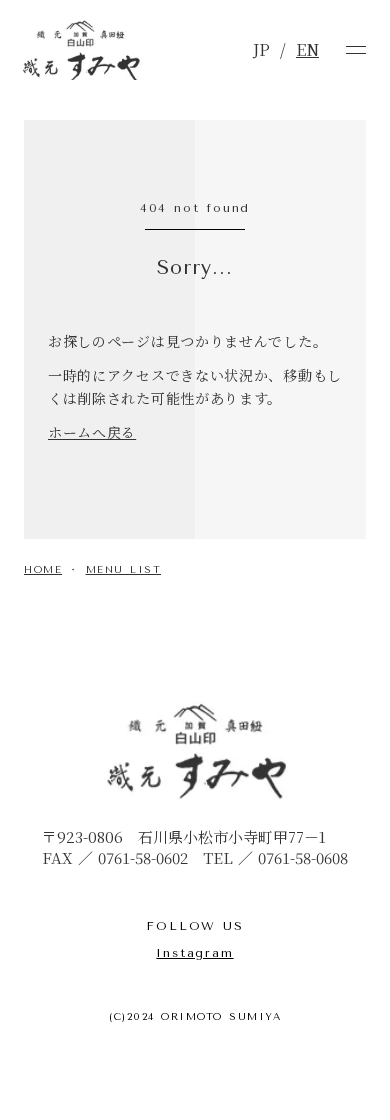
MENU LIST (124, 570)
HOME (43, 570)
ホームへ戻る (92, 432)
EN (307, 50)
